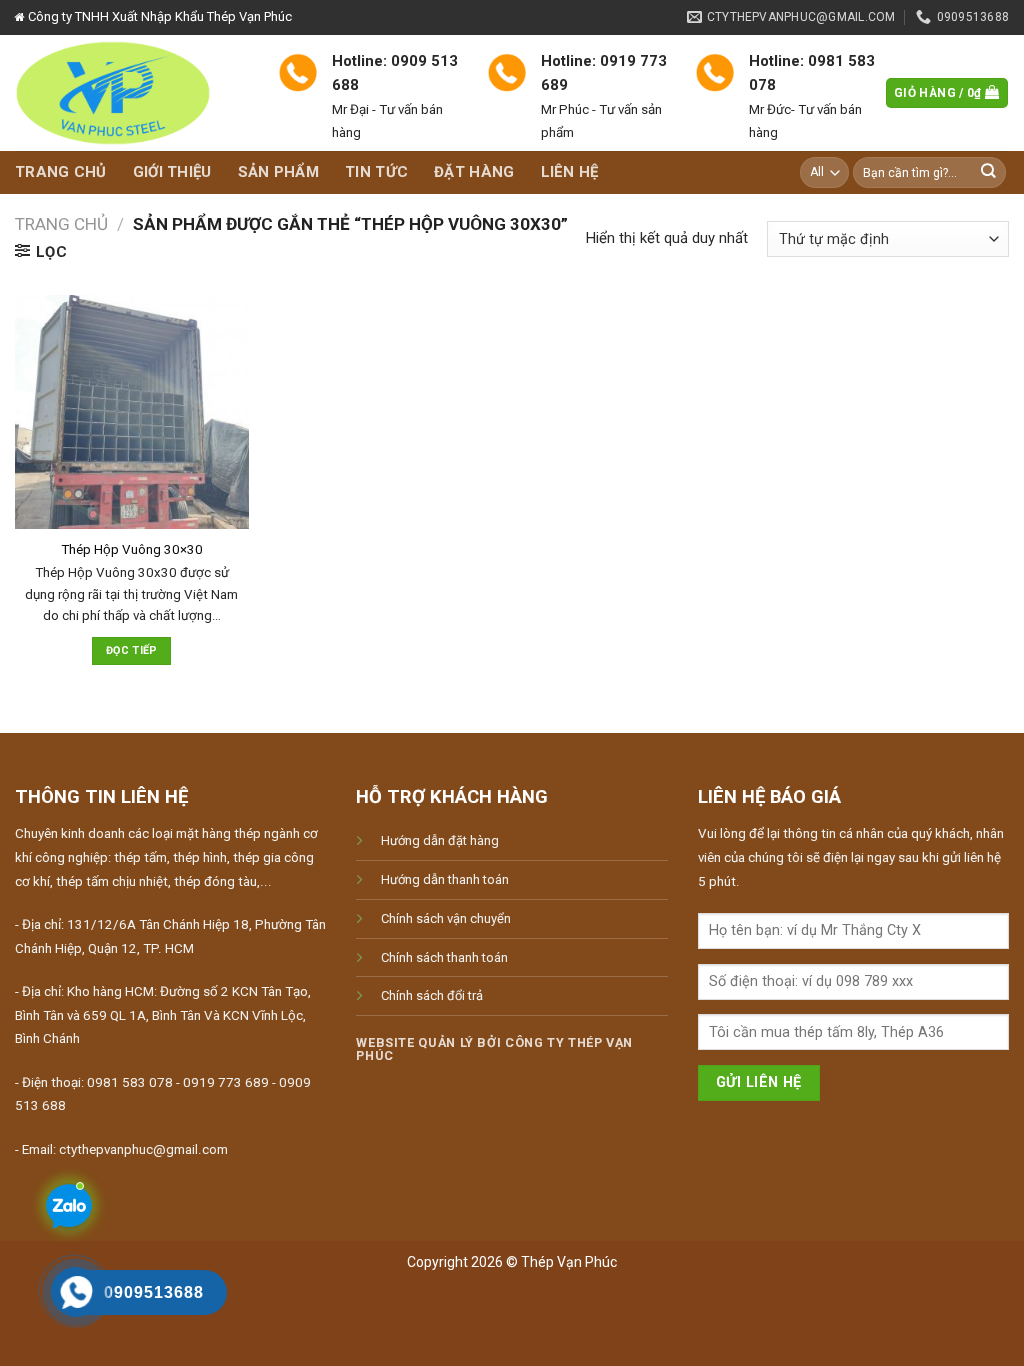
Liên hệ (570, 172)
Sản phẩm (278, 172)
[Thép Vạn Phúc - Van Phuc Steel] (131, 93)
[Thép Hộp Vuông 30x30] (132, 412)
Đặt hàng (474, 172)
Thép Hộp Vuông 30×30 (132, 549)
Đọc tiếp (132, 650)
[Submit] (989, 172)
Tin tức (376, 172)
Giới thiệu (172, 172)
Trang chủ (61, 172)
